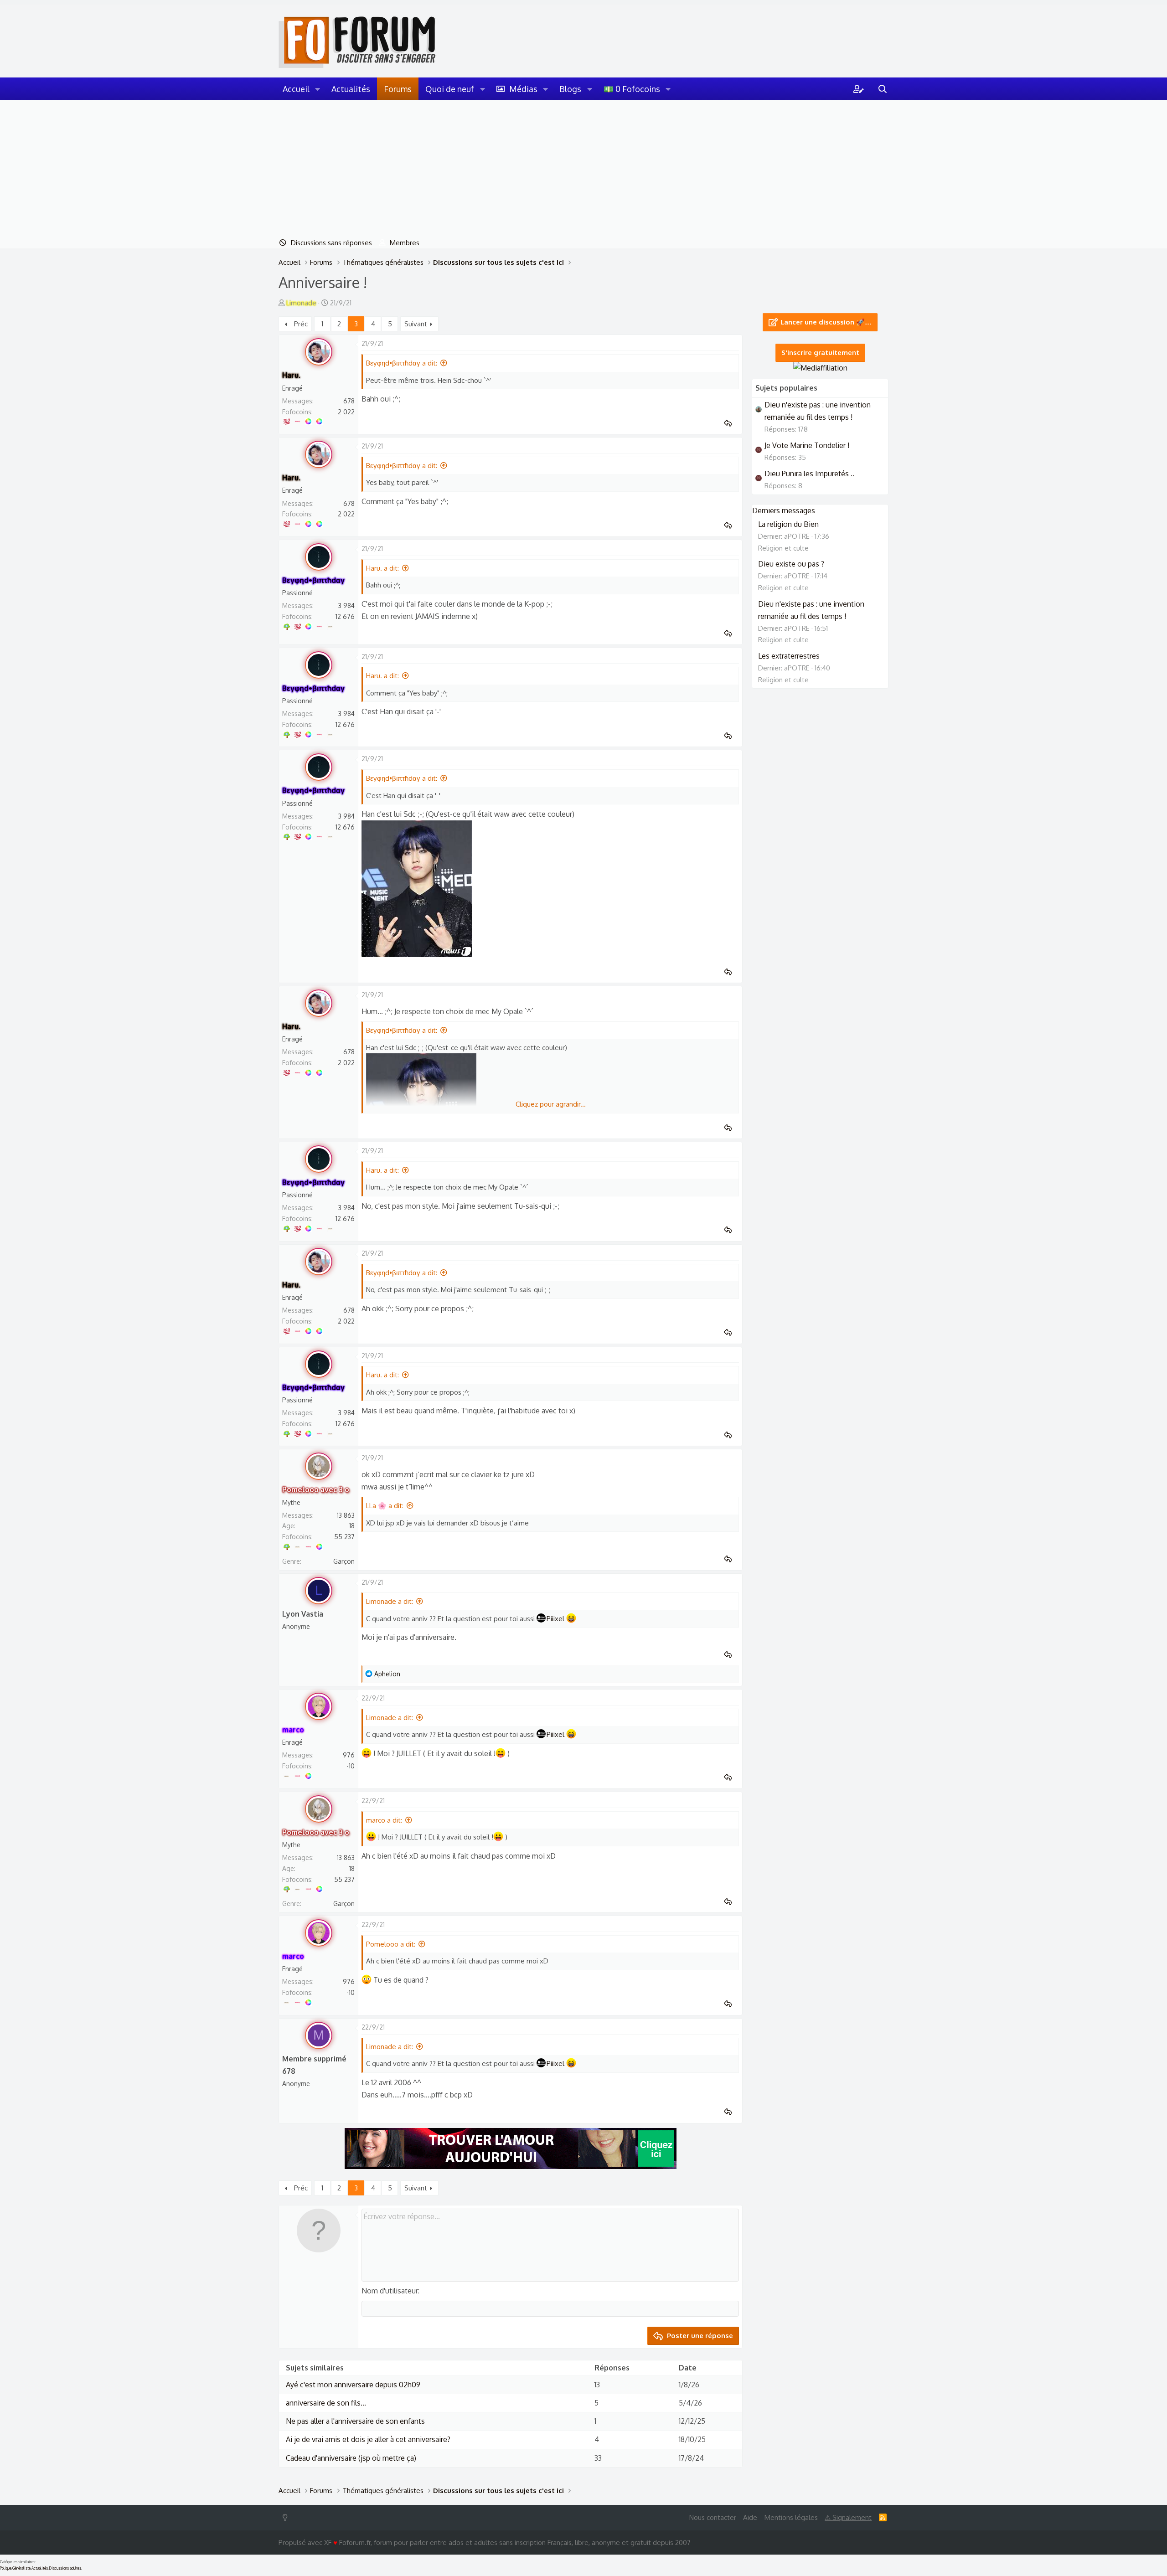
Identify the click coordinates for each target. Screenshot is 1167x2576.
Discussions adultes (65, 2568)
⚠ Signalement (848, 2517)
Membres (405, 243)
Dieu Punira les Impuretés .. (809, 474)
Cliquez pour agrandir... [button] (551, 1104)
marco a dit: (384, 1820)
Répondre (731, 423)
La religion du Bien (788, 524)
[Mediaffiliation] (820, 368)
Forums (398, 89)
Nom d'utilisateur (390, 2291)
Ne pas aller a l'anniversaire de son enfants (355, 2421)
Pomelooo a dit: (391, 1944)
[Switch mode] (287, 2517)
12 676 (345, 616)
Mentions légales (791, 2517)
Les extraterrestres (789, 656)
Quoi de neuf (450, 89)
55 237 (344, 1537)
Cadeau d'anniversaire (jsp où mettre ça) (351, 2458)
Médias (523, 89)
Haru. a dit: (382, 568)
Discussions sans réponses (331, 243)
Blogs (570, 89)
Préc (301, 324)
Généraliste (21, 2568)
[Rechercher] (883, 89)
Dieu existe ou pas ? (791, 564)
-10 (351, 1766)
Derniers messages (784, 510)
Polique (6, 2568)
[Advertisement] (583, 169)
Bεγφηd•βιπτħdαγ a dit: (402, 363)
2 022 (346, 412)
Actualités (351, 89)
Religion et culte (783, 548)
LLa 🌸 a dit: (385, 1506)
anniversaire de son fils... (326, 2403)
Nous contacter (713, 2517)
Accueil (296, 89)
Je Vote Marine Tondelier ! (807, 445)
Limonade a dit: (390, 1601)
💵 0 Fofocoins (632, 89)
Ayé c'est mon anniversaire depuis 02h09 (353, 2385)
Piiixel (555, 1619)
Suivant (416, 324)
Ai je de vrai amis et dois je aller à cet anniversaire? (368, 2439)
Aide (750, 2517)
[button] (318, 89)
